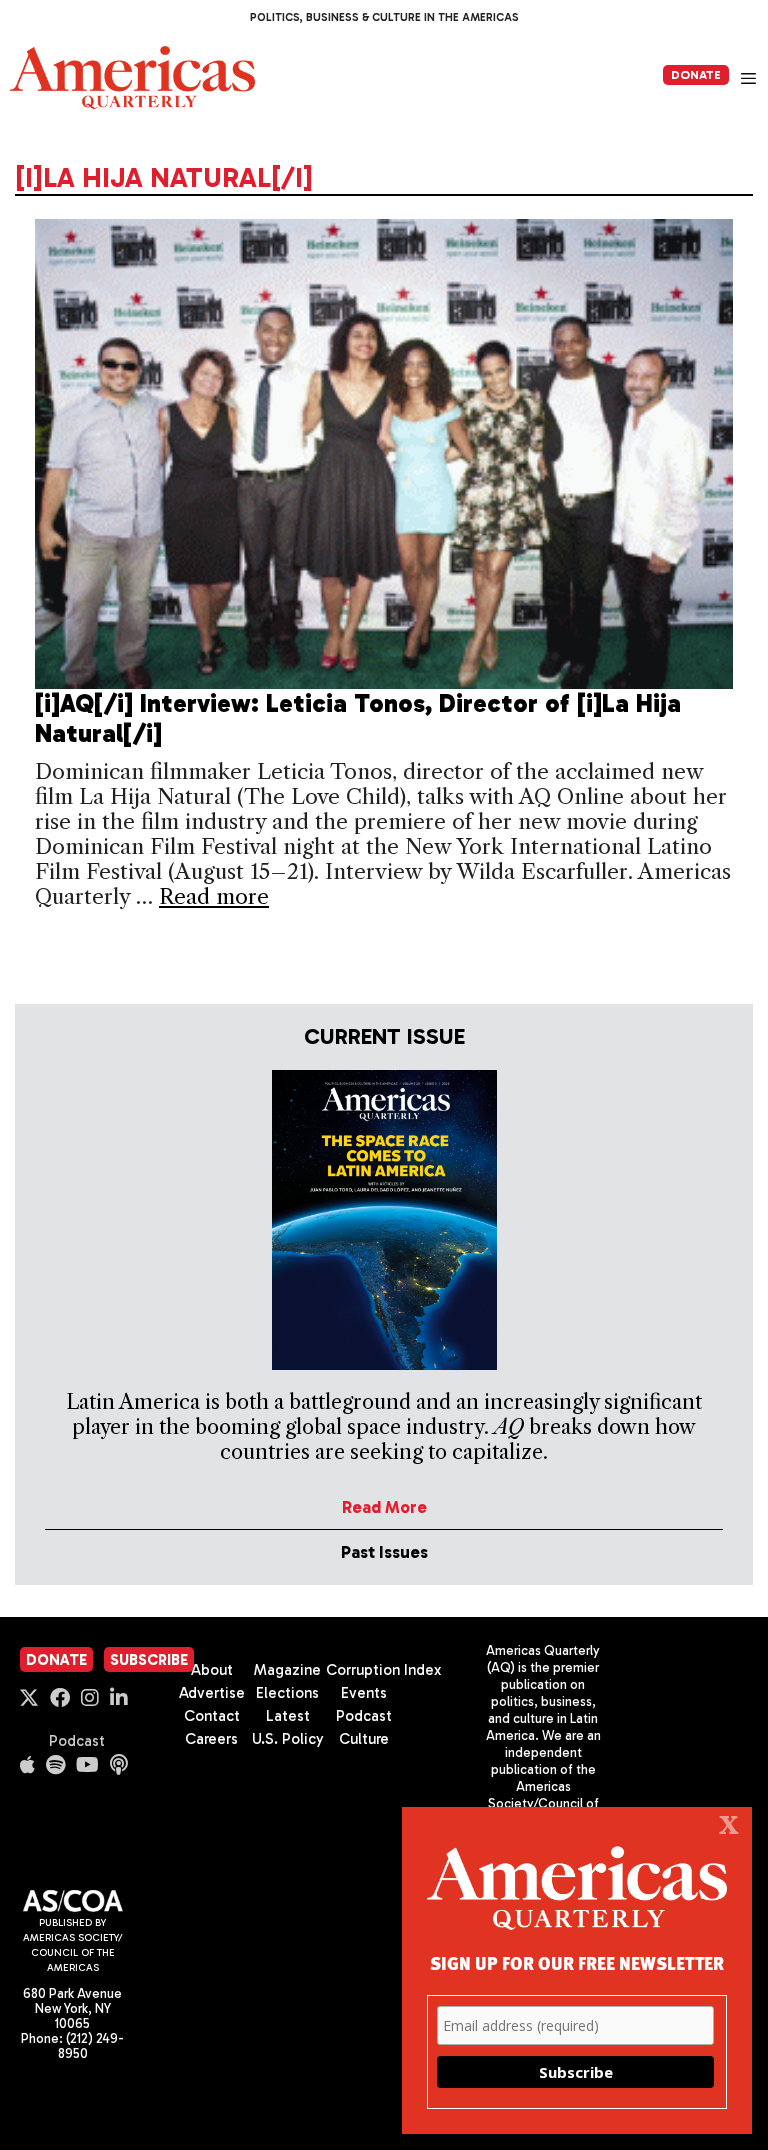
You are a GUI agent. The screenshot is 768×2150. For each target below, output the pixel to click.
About (212, 1670)
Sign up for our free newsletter (577, 1962)
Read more (214, 896)
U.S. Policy (288, 1739)
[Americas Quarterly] (132, 77)
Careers (211, 1739)
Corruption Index (383, 1670)
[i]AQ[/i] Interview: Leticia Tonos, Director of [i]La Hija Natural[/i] (358, 718)
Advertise (212, 1693)
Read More (384, 1507)
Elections (287, 1693)
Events (364, 1693)
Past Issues (384, 1552)
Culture (364, 1739)
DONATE (696, 75)
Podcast (77, 1741)
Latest (288, 1716)
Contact (212, 1716)
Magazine (287, 1670)
